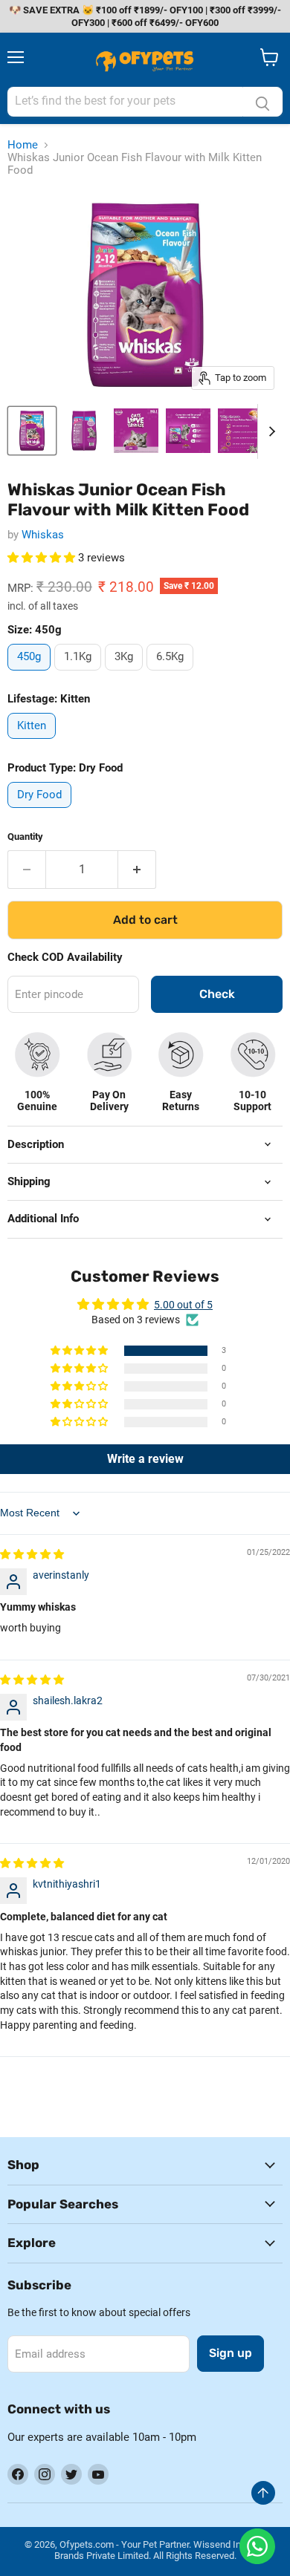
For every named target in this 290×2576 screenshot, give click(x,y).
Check (217, 994)
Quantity (25, 837)
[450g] (31, 674)
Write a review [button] (145, 1459)
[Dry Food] (41, 812)
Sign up (231, 2353)
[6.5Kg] (172, 674)
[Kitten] (33, 743)
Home (23, 145)
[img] (32, 1554)
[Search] (262, 102)
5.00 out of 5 (183, 1305)
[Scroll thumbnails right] (269, 431)
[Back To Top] (263, 2493)
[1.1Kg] (80, 674)
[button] (43, 558)
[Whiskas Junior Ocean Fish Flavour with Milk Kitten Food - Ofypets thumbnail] (32, 431)
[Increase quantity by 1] (137, 870)
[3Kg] (126, 674)
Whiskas (43, 535)
